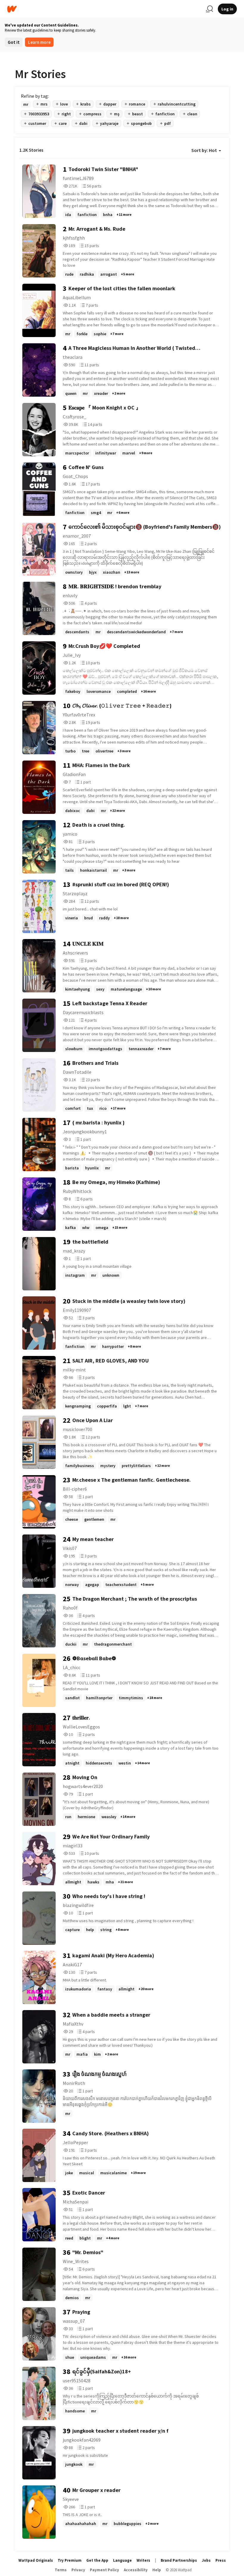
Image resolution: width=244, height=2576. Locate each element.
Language (122, 2560)
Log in (227, 9)
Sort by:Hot (204, 150)
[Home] (104, 9)
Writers (143, 2560)
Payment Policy (104, 2570)
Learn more (39, 42)
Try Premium (70, 2560)
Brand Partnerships (179, 2560)
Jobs (206, 2560)
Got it (14, 42)
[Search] (209, 9)
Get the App (97, 2560)
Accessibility (136, 2570)
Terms (61, 2570)
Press (221, 2560)
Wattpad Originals (36, 2560)
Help (157, 2570)
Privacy (78, 2570)
